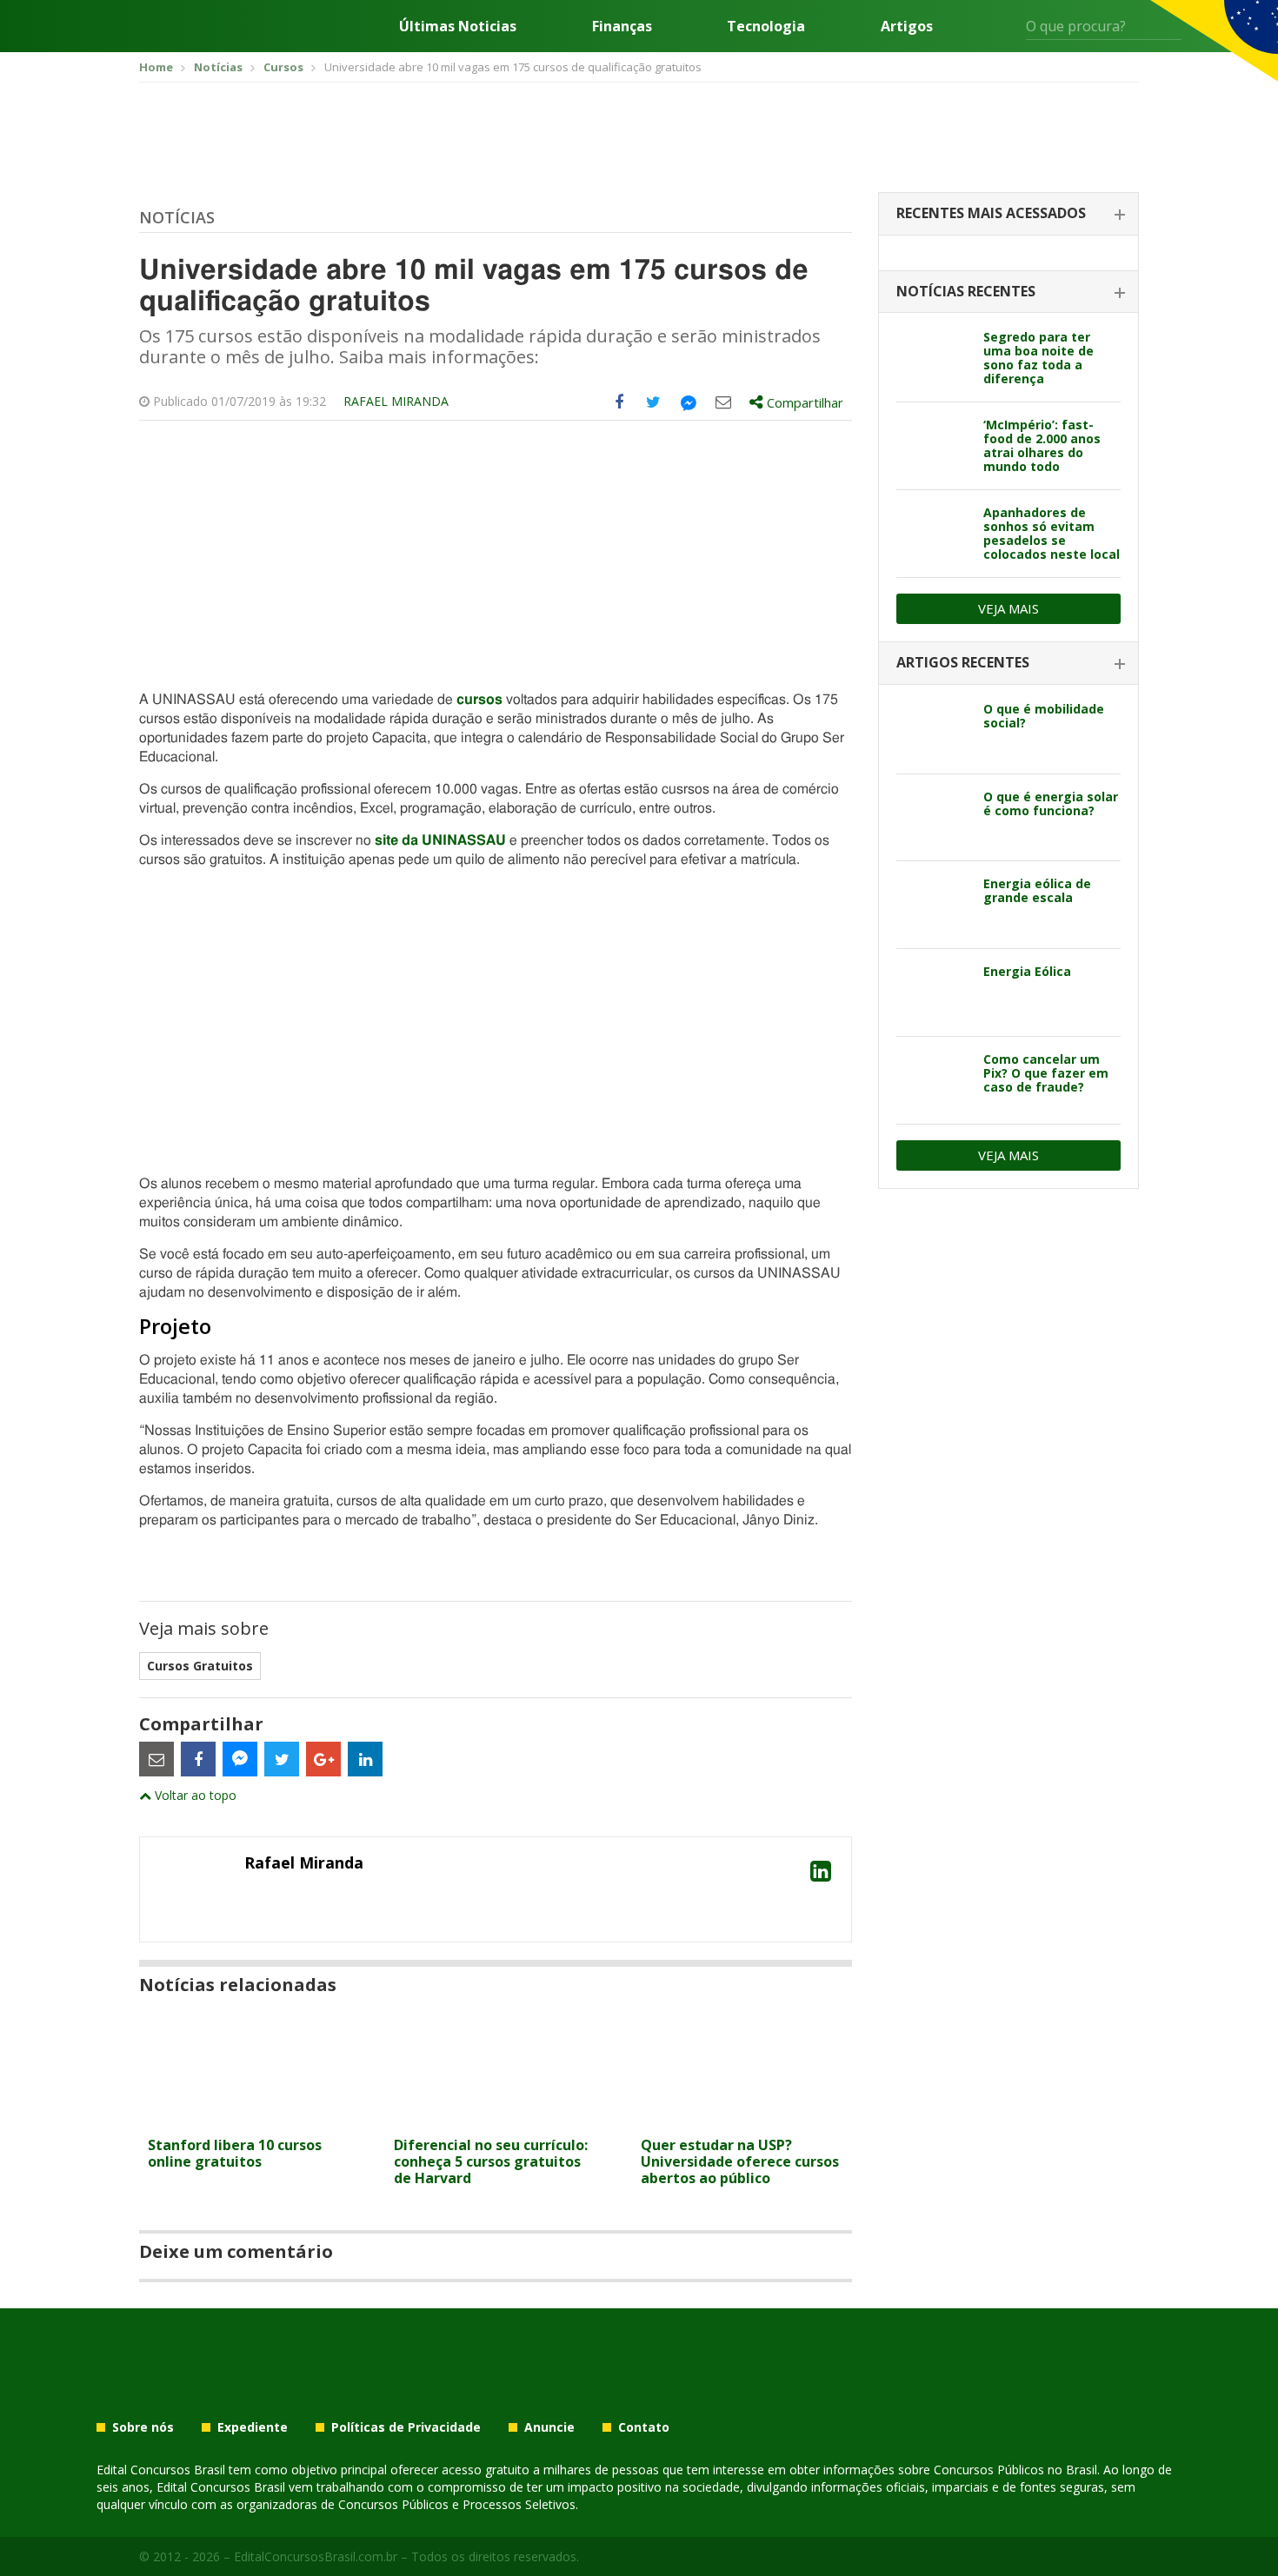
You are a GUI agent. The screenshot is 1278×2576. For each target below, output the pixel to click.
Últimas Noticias (458, 26)
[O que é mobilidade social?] (933, 730)
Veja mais (1008, 608)
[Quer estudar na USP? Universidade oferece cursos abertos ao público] (742, 2118)
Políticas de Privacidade (406, 2427)
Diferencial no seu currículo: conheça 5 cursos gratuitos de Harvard (491, 2161)
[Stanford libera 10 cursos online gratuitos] (249, 2118)
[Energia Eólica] (933, 993)
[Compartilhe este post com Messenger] (689, 402)
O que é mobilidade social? (1044, 716)
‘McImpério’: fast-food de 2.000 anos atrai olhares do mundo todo (1042, 445)
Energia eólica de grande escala (1037, 890)
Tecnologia (766, 26)
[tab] (1008, 214)
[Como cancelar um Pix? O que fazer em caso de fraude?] (933, 1080)
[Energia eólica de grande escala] (933, 905)
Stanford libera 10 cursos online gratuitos (235, 2153)
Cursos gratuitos (200, 1666)
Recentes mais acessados (991, 213)
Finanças (622, 26)
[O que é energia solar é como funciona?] (933, 818)
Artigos (907, 26)
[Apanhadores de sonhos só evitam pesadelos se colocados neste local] (933, 534)
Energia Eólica (1027, 971)
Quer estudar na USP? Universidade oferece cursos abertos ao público (740, 2161)
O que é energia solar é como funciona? (1051, 803)
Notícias (177, 217)
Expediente (253, 2427)
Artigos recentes (963, 662)
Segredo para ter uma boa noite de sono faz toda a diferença (1038, 358)
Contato (644, 2427)
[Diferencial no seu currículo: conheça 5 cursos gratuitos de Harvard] (495, 2118)
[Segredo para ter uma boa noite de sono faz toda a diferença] (933, 358)
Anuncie (549, 2427)
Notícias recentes (966, 291)
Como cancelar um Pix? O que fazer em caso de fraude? (1046, 1073)
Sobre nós (143, 2427)
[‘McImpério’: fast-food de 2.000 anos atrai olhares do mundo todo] (933, 446)
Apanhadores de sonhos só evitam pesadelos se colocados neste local (1052, 533)
